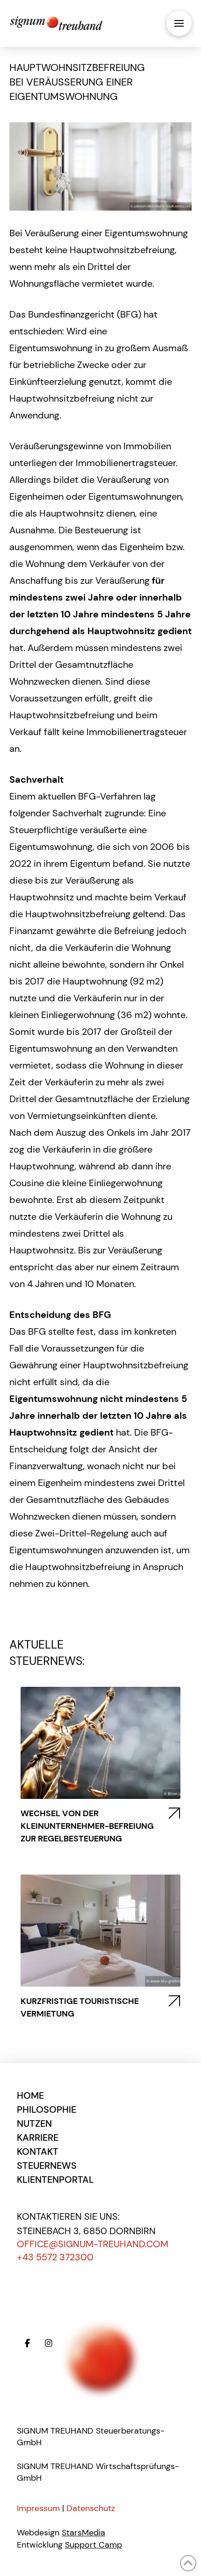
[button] (179, 23)
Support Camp (93, 2545)
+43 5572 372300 (55, 2257)
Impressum (38, 2508)
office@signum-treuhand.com (93, 2244)
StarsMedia (83, 2533)
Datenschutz (91, 2508)
